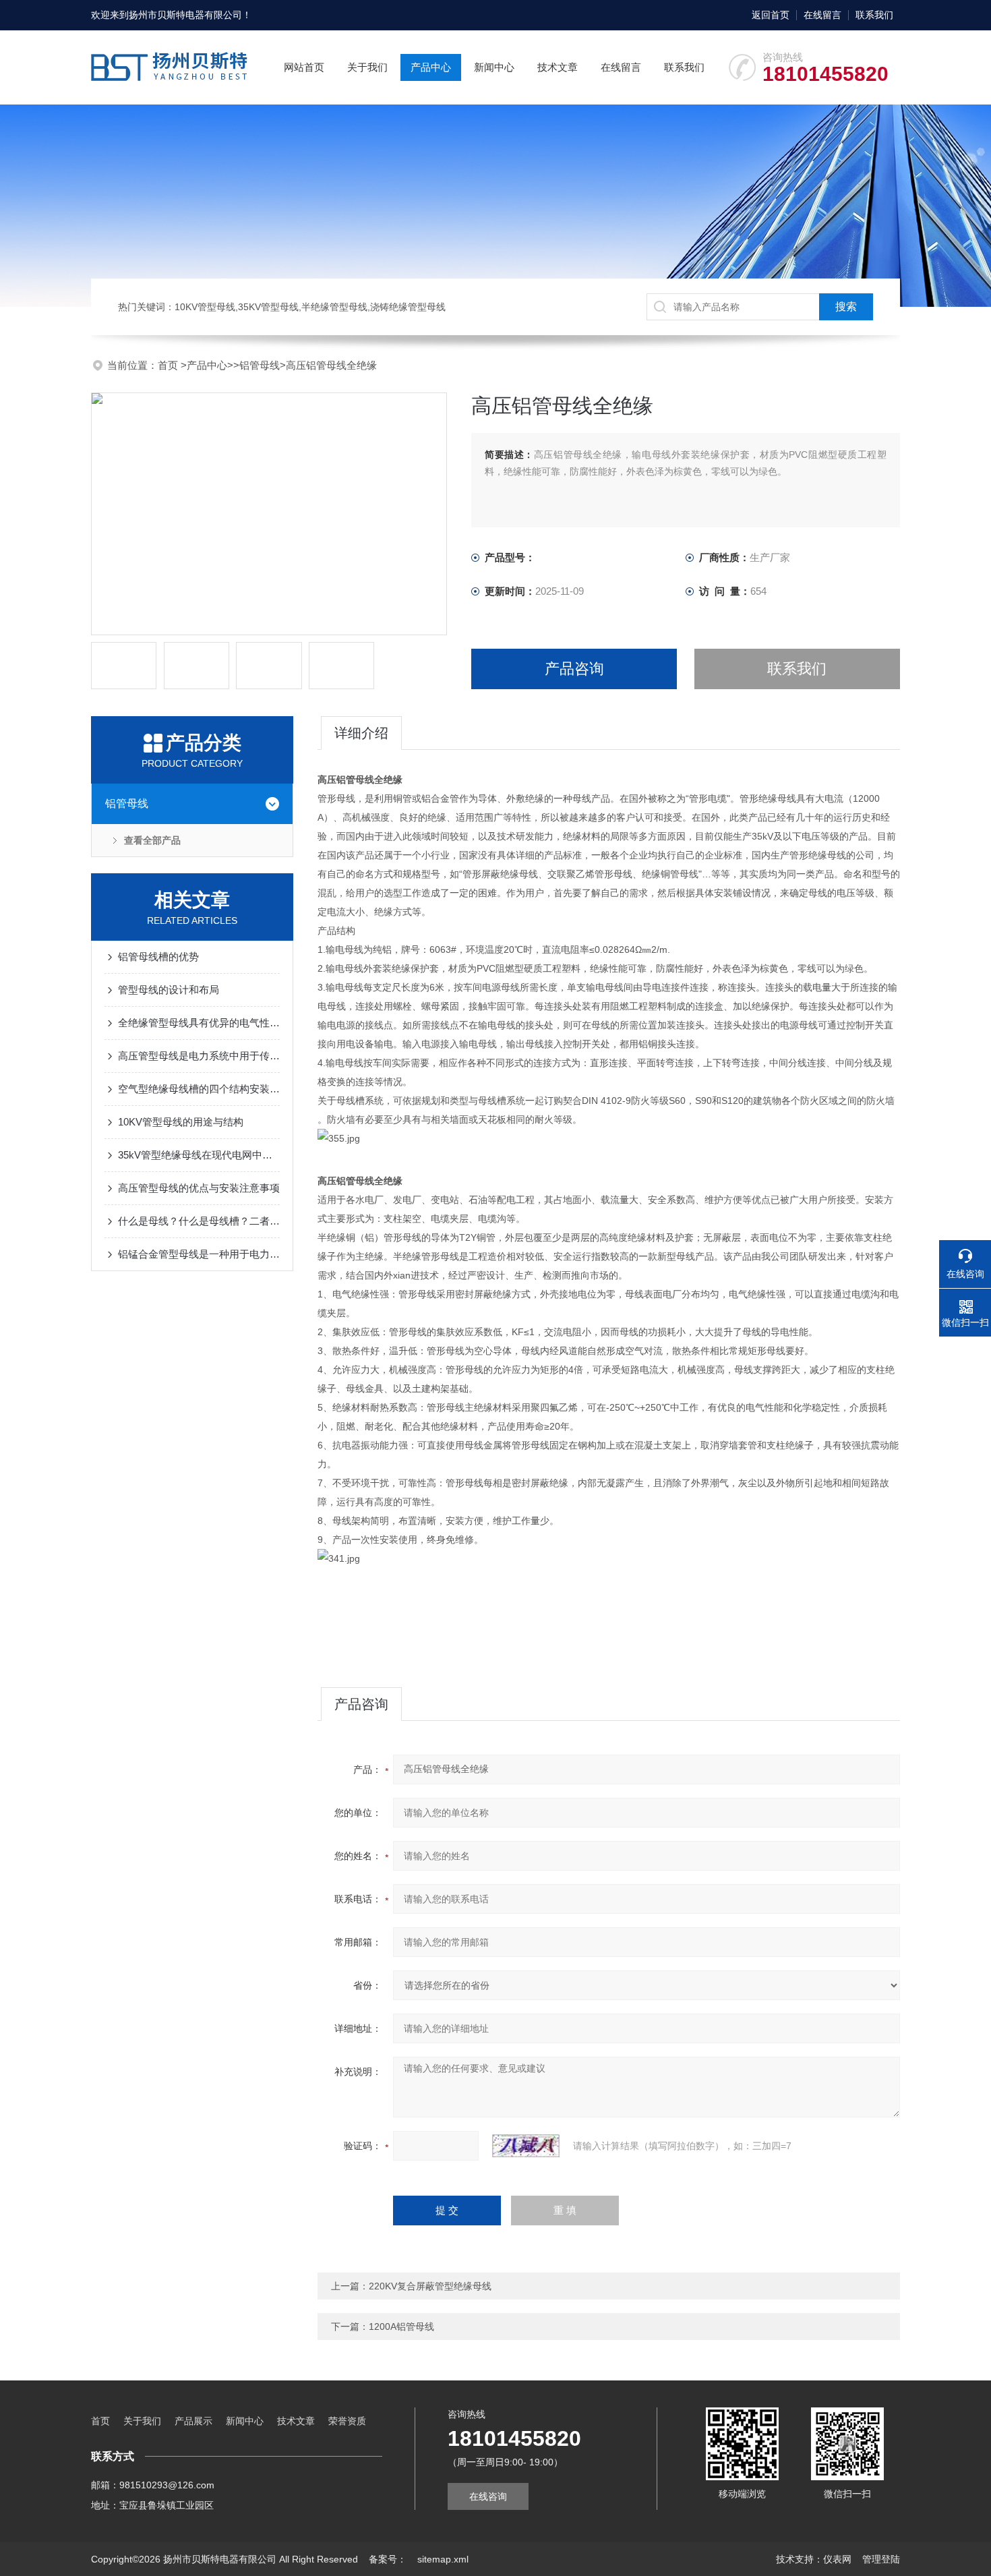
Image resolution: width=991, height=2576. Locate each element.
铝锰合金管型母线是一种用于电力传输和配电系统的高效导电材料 (199, 1254)
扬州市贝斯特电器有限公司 (185, 15)
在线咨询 (488, 2496)
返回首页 (771, 15)
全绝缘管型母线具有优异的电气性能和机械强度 (199, 1023)
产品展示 (193, 2421)
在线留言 (822, 15)
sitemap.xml (443, 2559)
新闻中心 (494, 67)
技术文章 (558, 67)
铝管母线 (260, 365)
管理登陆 (881, 2559)
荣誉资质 (347, 2421)
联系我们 (874, 15)
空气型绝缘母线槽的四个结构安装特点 (199, 1089)
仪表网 (837, 2559)
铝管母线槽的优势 (158, 957)
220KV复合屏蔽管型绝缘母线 (430, 2286)
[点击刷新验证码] (526, 2146)
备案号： (388, 2559)
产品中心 (431, 67)
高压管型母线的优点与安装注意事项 (199, 1188)
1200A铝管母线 (401, 2326)
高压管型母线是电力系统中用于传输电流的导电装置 (199, 1056)
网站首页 (304, 67)
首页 (169, 365)
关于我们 (367, 67)
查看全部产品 (152, 840)
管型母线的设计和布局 (169, 990)
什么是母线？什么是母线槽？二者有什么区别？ (199, 1221)
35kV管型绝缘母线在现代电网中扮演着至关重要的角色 (199, 1155)
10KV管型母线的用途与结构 (181, 1122)
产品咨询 (574, 669)
